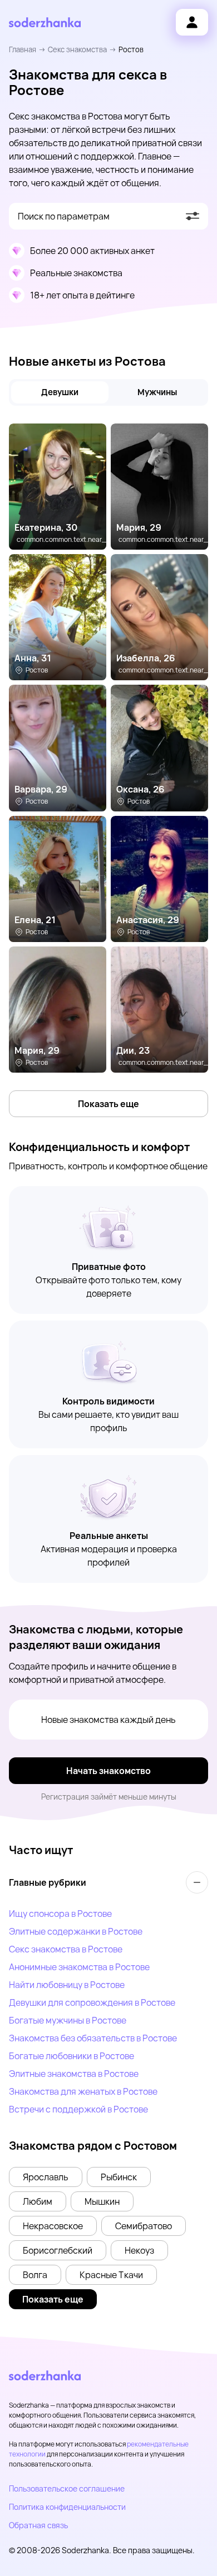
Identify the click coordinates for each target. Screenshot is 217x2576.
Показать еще (108, 1104)
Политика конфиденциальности (67, 2507)
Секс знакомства (77, 49)
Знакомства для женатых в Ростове (83, 2091)
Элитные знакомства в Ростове (74, 2074)
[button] (46, 2177)
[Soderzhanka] (45, 23)
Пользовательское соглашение (67, 2488)
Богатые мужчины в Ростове (68, 2020)
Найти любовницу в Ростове (67, 1985)
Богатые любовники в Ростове (71, 2056)
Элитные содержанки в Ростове (76, 1931)
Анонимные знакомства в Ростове (79, 1967)
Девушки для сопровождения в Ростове (92, 2002)
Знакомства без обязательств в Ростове (93, 2038)
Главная (23, 49)
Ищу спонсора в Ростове (60, 1914)
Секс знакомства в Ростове (66, 1949)
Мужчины (157, 392)
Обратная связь (38, 2525)
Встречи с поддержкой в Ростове (78, 2109)
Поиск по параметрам (64, 216)
